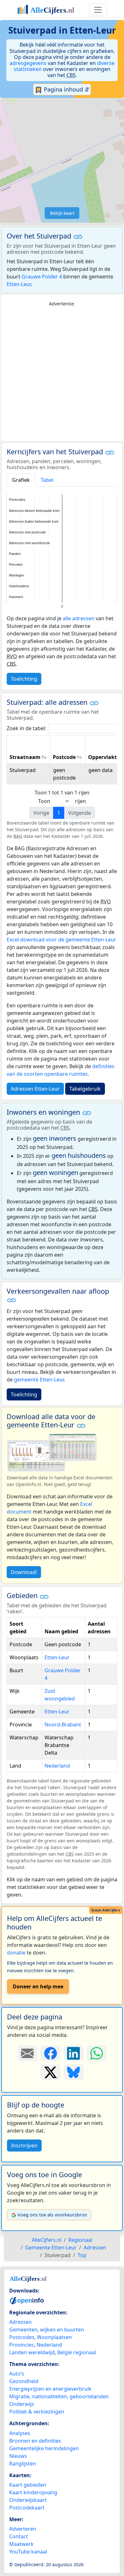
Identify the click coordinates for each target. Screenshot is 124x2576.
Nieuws (18, 2456)
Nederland (57, 1766)
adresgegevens (28, 63)
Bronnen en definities (35, 2441)
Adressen (21, 2322)
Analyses (20, 2433)
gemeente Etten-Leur (39, 1380)
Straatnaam (25, 757)
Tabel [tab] (47, 480)
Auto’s (17, 2374)
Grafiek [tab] (21, 480)
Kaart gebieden (28, 2485)
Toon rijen (62, 801)
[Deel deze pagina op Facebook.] (50, 2053)
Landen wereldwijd (32, 2352)
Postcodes (22, 2337)
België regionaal (77, 2352)
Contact (19, 2536)
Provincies (22, 2345)
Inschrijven (24, 2146)
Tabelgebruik (85, 1089)
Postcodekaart (27, 2508)
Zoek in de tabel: (26, 728)
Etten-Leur (19, 284)
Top (82, 2255)
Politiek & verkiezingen (37, 2412)
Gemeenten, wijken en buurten (47, 2330)
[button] (78, 237)
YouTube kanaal (28, 2552)
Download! (24, 1572)
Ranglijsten (23, 2464)
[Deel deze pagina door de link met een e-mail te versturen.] (27, 2053)
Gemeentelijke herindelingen (44, 2448)
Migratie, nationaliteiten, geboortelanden (59, 2396)
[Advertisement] (62, 374)
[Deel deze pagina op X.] (50, 2072)
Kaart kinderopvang (33, 2492)
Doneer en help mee (38, 1986)
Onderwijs (22, 2404)
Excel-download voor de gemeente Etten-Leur (62, 940)
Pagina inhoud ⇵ (66, 89)
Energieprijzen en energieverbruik (50, 2389)
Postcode (64, 757)
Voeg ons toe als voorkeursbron (52, 2215)
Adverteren (23, 2529)
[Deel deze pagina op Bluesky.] (74, 2072)
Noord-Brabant (63, 1725)
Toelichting (24, 679)
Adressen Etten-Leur (35, 1089)
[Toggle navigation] (98, 10)
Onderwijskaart (28, 2500)
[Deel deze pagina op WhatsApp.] (97, 2053)
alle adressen (79, 618)
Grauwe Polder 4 (42, 277)
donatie (16, 1953)
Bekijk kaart (62, 213)
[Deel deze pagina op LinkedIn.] (74, 2053)
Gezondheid (24, 2381)
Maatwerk (21, 2544)
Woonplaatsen (54, 2337)
